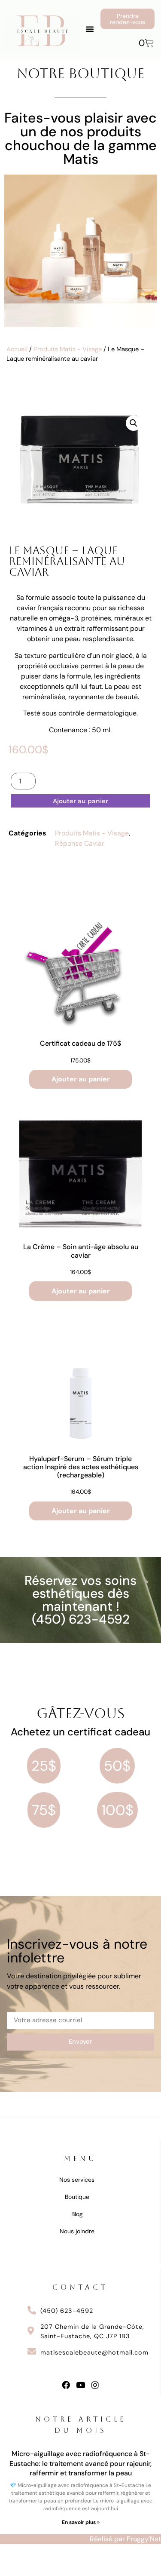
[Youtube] (80, 2385)
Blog (77, 2214)
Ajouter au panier (80, 801)
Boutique (77, 2197)
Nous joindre (77, 2231)
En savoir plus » (81, 2522)
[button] (90, 29)
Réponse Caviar (80, 843)
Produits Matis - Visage (68, 349)
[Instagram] (95, 2385)
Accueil (17, 349)
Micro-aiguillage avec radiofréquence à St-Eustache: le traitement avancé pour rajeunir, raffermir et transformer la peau (80, 2463)
